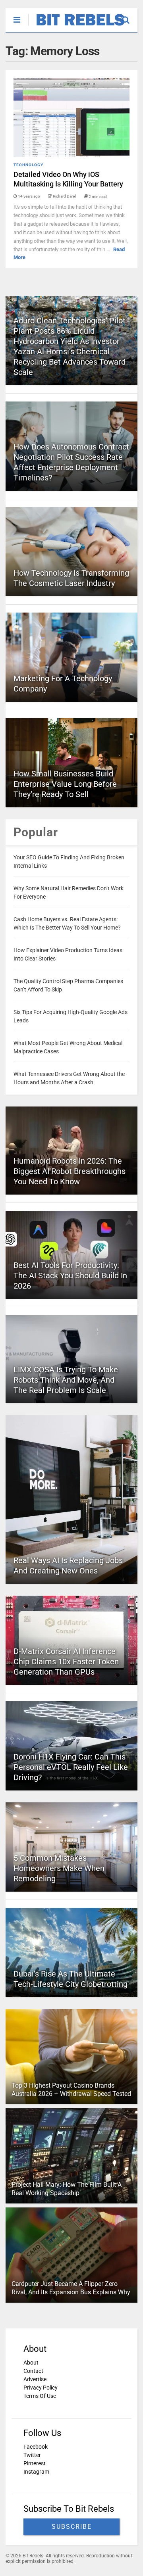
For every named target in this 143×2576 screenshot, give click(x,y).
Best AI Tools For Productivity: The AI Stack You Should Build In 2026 (70, 1276)
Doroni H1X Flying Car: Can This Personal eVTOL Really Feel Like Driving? (71, 1767)
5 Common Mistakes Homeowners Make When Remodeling (59, 1868)
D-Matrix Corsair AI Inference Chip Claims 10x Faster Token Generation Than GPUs (66, 1662)
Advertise (35, 2379)
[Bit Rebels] (76, 26)
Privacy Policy (41, 2388)
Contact (33, 2371)
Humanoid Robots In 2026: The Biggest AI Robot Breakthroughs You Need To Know (70, 1171)
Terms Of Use (40, 2396)
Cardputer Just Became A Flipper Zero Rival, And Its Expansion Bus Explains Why (71, 2288)
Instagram (36, 2472)
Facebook (36, 2447)
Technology (28, 165)
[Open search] (130, 16)
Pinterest (35, 2463)
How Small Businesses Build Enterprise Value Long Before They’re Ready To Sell (65, 784)
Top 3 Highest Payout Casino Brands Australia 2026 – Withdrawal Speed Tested (71, 2090)
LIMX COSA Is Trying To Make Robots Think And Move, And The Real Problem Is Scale (66, 1380)
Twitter (32, 2455)
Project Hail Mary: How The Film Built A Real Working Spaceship (67, 2189)
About (31, 2363)
